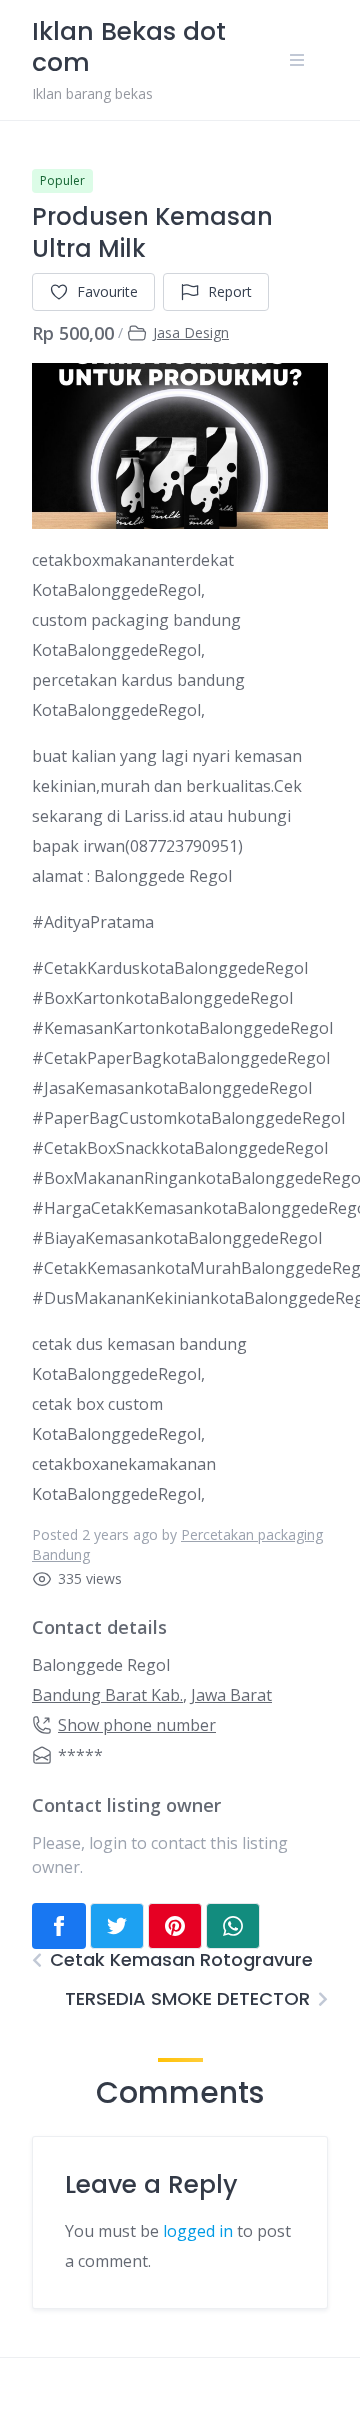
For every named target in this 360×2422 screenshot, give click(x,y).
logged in (198, 2231)
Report (230, 291)
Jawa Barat (231, 1695)
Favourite (107, 291)
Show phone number (137, 1725)
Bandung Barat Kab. (107, 1695)
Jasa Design (191, 332)
